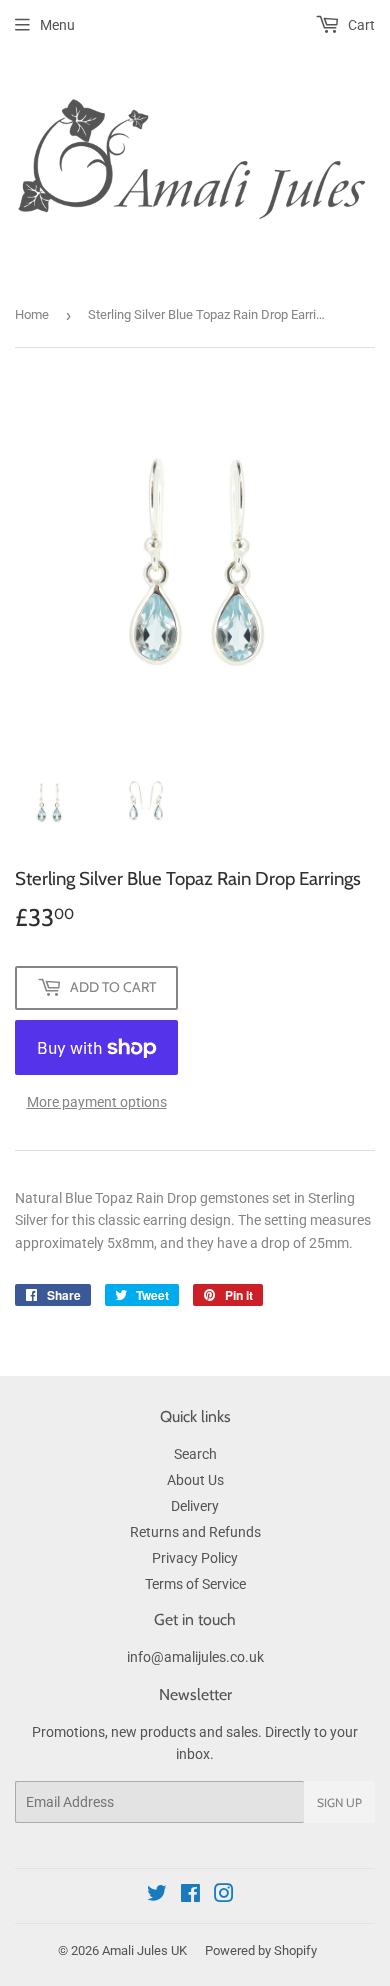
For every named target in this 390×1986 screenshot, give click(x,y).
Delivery (195, 1506)
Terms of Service (195, 1584)
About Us (195, 1480)
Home (32, 314)
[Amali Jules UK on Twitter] (157, 1896)
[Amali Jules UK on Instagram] (224, 1896)
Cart (360, 25)
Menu (57, 25)
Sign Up (339, 1802)
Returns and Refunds (195, 1532)
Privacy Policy (195, 1558)
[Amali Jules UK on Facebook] (190, 1896)
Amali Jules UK (144, 1950)
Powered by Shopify (261, 1950)
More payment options (97, 1102)
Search (195, 1454)
